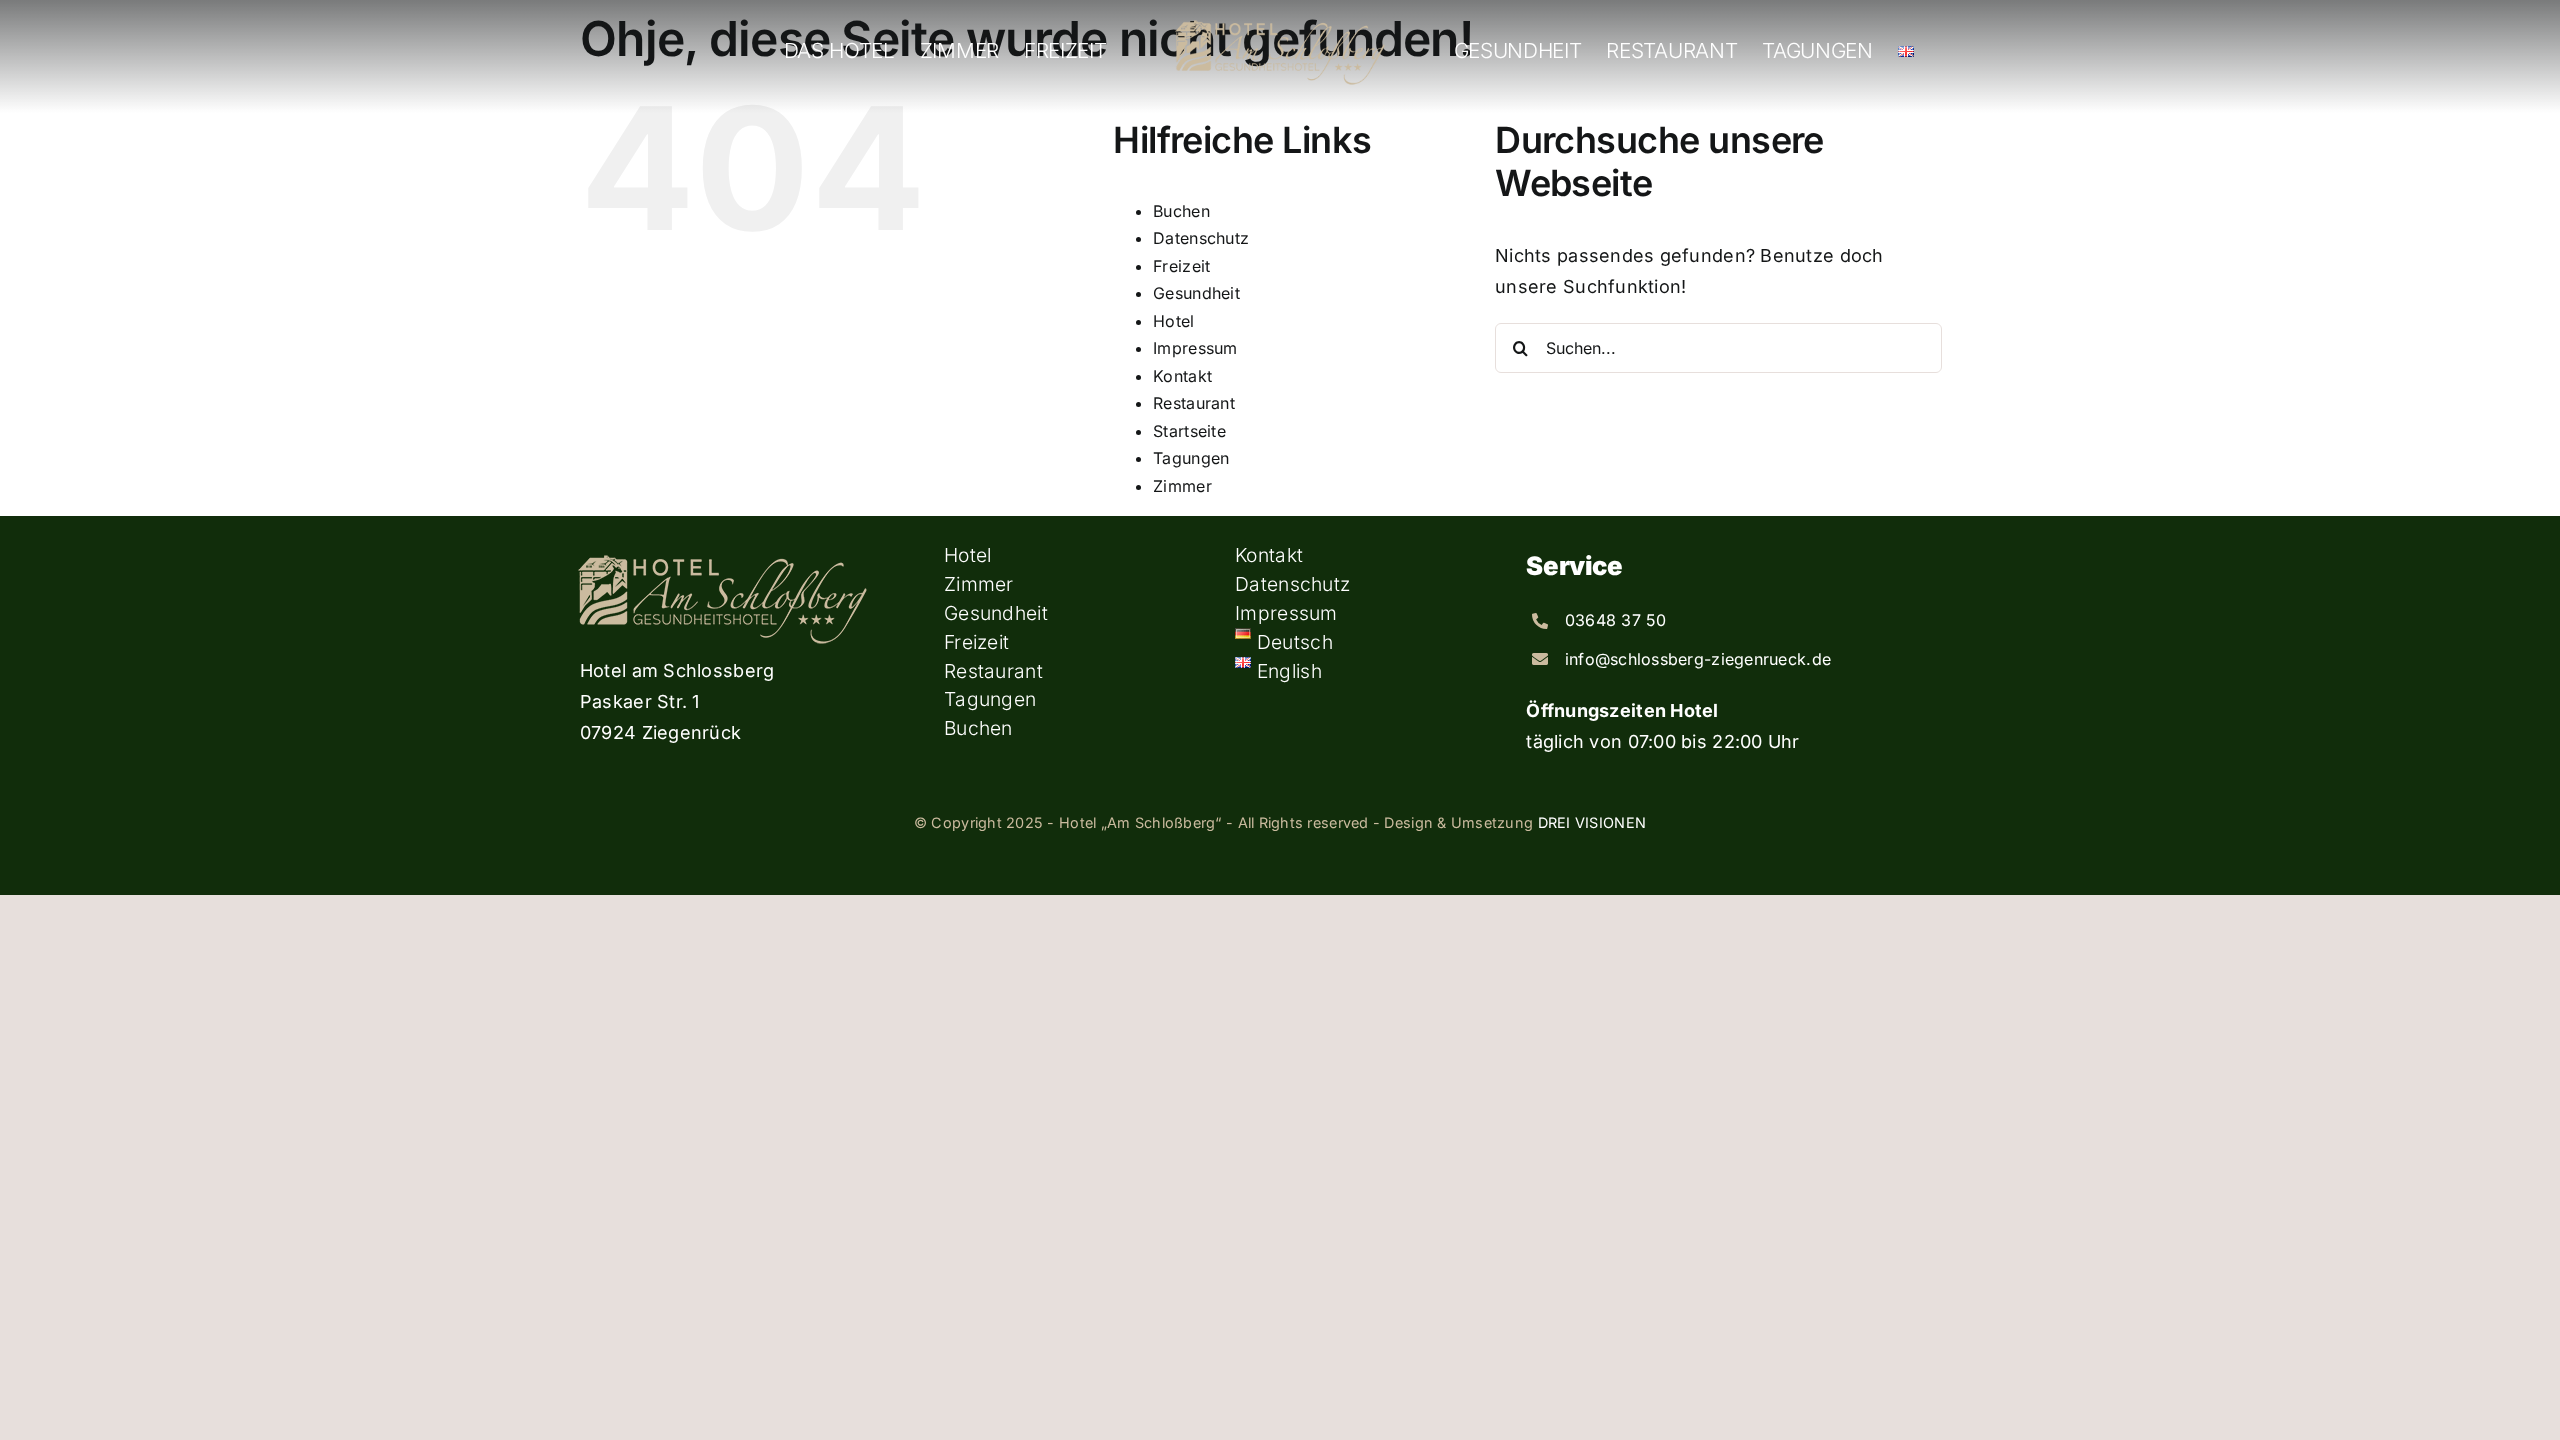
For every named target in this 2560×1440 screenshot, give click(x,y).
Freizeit (1181, 266)
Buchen (1181, 211)
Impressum (1195, 348)
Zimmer (1182, 486)
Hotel (1173, 321)
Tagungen (1191, 458)
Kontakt (1182, 376)
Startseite (1189, 431)
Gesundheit (1196, 293)
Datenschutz (1201, 238)
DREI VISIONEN (1592, 822)
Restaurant (1194, 403)
